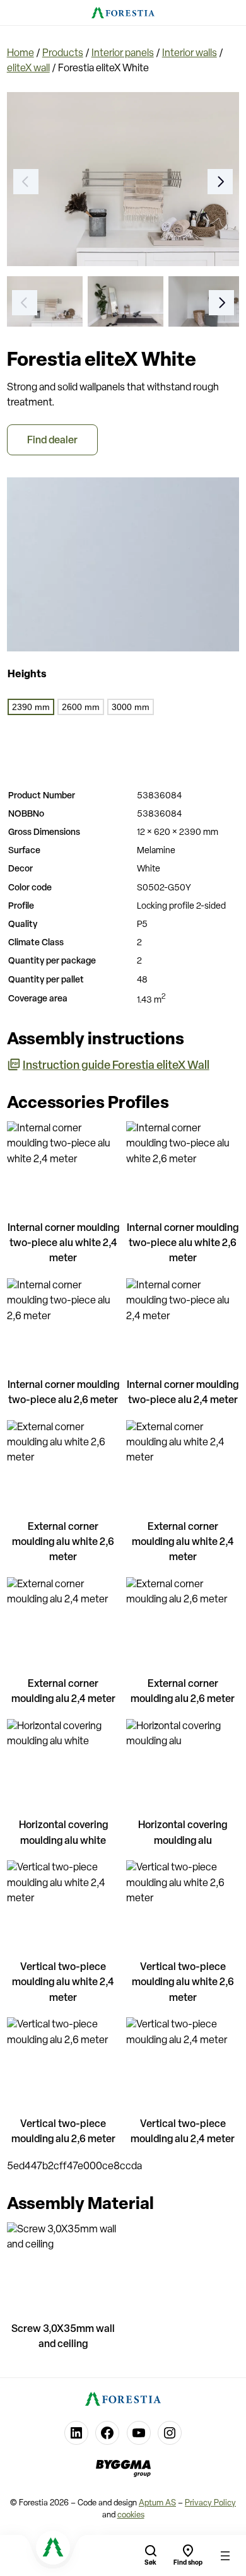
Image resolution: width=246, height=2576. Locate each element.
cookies (131, 2515)
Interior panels (123, 54)
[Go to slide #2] (126, 301)
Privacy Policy (210, 2503)
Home (20, 54)
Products (63, 54)
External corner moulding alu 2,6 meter (183, 1692)
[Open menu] (225, 2556)
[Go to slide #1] (45, 301)
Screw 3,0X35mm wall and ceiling (63, 2337)
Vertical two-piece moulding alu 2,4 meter (183, 2132)
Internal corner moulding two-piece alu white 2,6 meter (183, 1244)
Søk (150, 2563)
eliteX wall (28, 69)
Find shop (188, 2563)
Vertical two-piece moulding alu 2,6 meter (63, 2132)
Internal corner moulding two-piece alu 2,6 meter (63, 1393)
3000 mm (131, 707)
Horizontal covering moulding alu (183, 1833)
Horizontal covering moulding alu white (63, 1833)
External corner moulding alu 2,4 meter (63, 1692)
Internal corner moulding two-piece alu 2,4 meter (183, 1393)
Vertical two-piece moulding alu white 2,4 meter (63, 1983)
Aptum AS (157, 2503)
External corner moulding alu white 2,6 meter (63, 1542)
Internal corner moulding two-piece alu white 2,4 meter (63, 1244)
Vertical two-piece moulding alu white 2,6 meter (183, 1983)
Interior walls (190, 54)
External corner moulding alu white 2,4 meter (183, 1542)
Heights (27, 675)
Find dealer (52, 441)
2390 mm (31, 707)
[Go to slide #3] (206, 301)
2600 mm (81, 707)
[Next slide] (220, 182)
